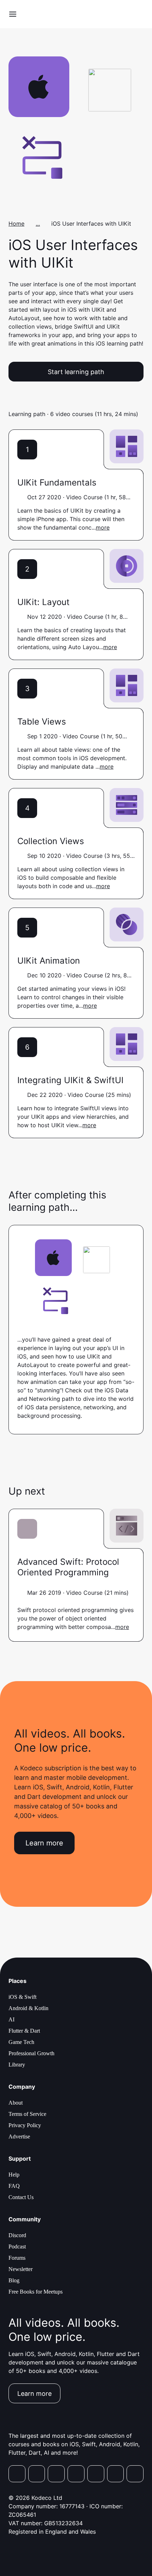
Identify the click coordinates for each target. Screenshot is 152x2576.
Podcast (17, 2247)
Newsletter (21, 2269)
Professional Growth (31, 2053)
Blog (14, 2280)
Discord (17, 2235)
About (16, 2103)
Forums (17, 2258)
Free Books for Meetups (36, 2292)
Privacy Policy (25, 2125)
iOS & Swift (22, 1997)
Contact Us (21, 2197)
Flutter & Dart (24, 2031)
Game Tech (21, 2042)
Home (16, 224)
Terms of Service (27, 2114)
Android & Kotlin (28, 2008)
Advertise (19, 2137)
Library (17, 2065)
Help (14, 2175)
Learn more (44, 1843)
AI (11, 2019)
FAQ (14, 2186)
